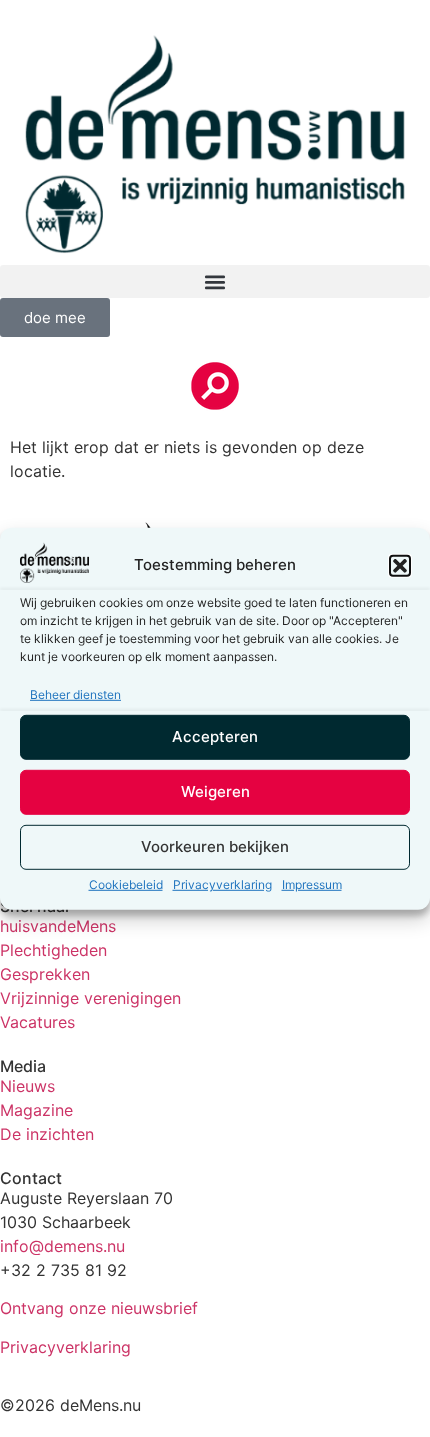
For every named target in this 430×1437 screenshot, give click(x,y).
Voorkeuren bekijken (215, 846)
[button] (400, 565)
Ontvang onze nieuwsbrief (99, 1308)
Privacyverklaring (222, 884)
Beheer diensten (75, 694)
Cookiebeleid (126, 884)
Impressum (312, 884)
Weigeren (215, 791)
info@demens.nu (62, 1246)
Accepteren (215, 736)
